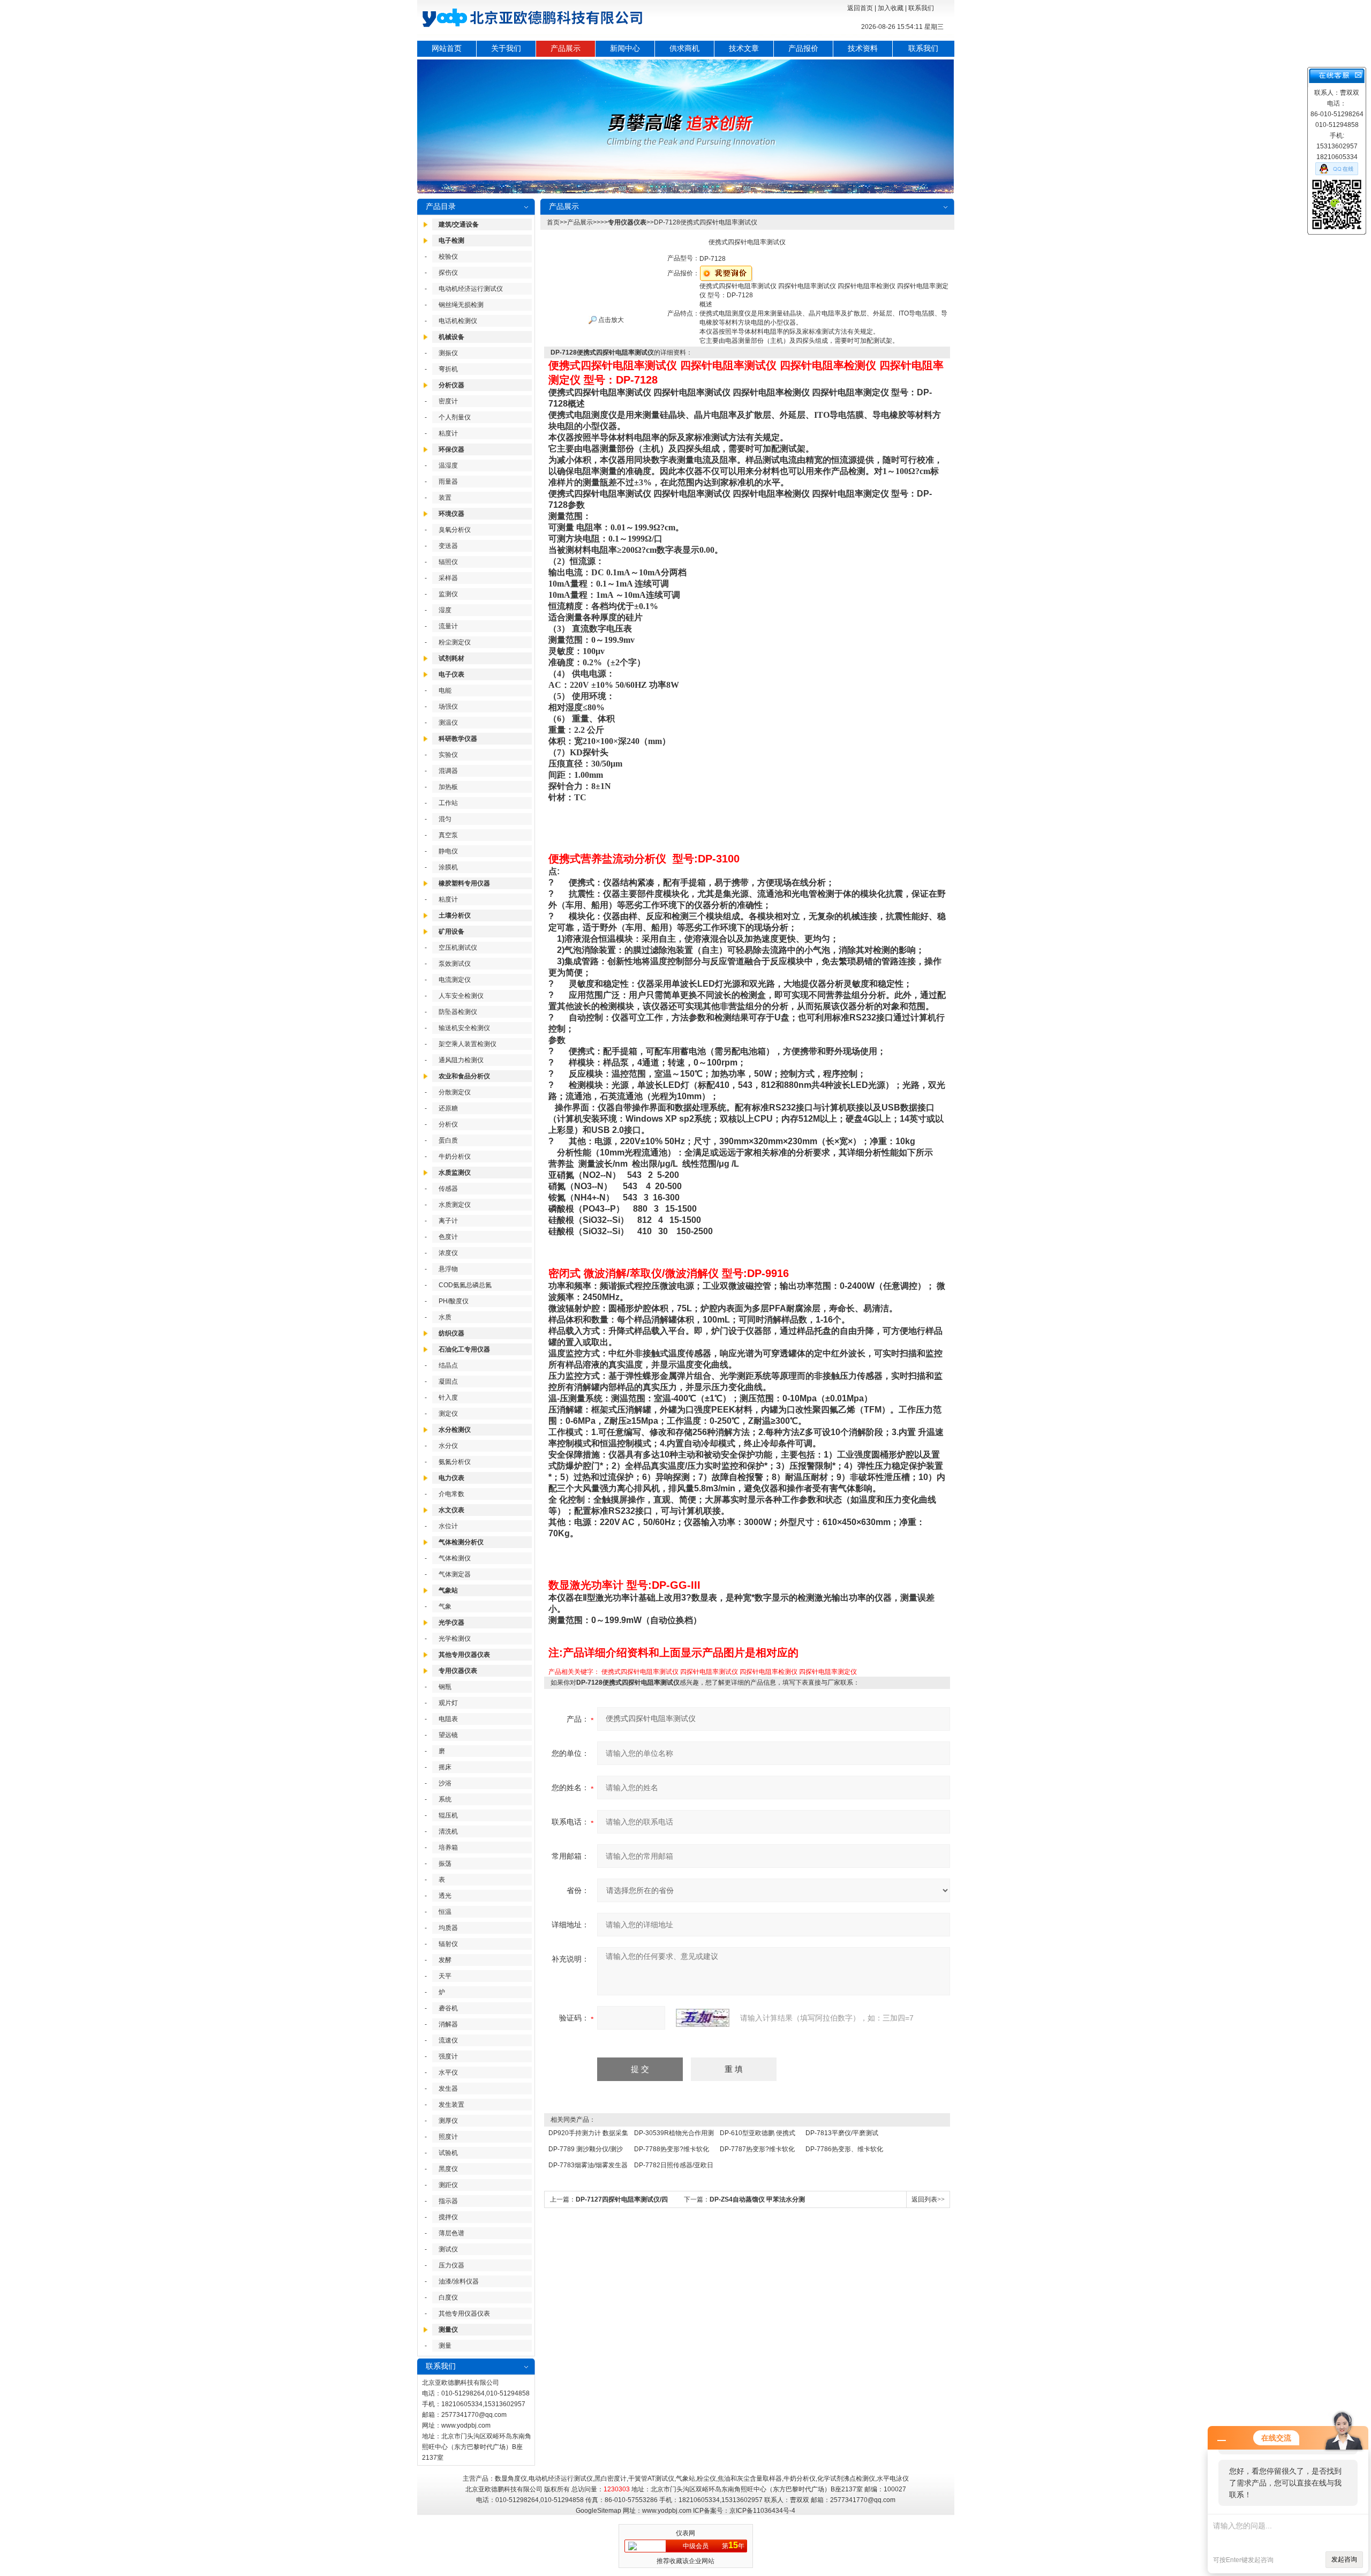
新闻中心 (625, 48)
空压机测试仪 (458, 948)
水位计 (448, 1526)
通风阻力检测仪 (461, 1060)
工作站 (448, 803)
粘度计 (448, 433)
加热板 (448, 787)
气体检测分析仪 (461, 1542)
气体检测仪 (455, 1558)
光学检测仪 (455, 1639)
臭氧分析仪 (455, 530)
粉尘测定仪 (455, 642)
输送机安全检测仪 (464, 1028)
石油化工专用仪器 (464, 1349)
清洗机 (448, 1831)
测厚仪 (448, 2121)
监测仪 (448, 594)
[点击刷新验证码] (703, 2018)
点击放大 (610, 320)
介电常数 (451, 1494)
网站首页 (447, 48)
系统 (445, 1799)
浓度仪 (448, 1253)
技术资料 (863, 48)
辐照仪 (448, 562)
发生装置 (451, 2105)
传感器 (448, 1189)
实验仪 (448, 755)
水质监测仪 (455, 1173)
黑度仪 (448, 2169)
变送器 (448, 546)
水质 (445, 1317)
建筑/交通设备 (459, 224)
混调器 (448, 771)
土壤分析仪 (455, 915)
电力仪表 (451, 1478)
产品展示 (566, 48)
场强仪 (448, 707)
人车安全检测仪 (461, 996)
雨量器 (448, 482)
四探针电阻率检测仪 (769, 1672)
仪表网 (685, 2533)
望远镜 (448, 1735)
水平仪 (448, 2072)
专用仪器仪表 (458, 1671)
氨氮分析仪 (455, 1462)
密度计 (448, 401)
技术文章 (744, 48)
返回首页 (860, 8)
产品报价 (803, 48)
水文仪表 (451, 1510)
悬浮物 (448, 1269)
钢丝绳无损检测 (461, 305)
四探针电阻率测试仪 (709, 1672)
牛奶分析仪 (455, 1156)
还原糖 (448, 1108)
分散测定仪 (455, 1092)
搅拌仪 (448, 2217)
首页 (553, 222)
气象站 (448, 1590)
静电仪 (448, 851)
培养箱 (448, 1847)
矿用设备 (451, 932)
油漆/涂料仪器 (459, 2281)
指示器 (448, 2201)
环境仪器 (451, 514)
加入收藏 (891, 8)
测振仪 (448, 353)
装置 (445, 498)
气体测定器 (455, 1574)
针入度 (448, 1398)
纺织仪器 (451, 1333)
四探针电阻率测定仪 (828, 1672)
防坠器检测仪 (458, 1012)
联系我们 (921, 8)
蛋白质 (448, 1140)
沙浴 (445, 1783)
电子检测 (451, 241)
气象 (445, 1606)
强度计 (448, 2056)
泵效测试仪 (455, 964)
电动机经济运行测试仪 (471, 289)
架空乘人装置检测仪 (468, 1044)
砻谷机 (448, 2008)
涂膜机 (448, 867)
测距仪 (448, 2185)
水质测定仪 (455, 1205)
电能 (445, 690)
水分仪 (448, 1446)
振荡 (445, 1864)
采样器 (448, 578)
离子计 (448, 1221)
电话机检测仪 (458, 321)
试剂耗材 (451, 658)
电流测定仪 (455, 980)
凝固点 (448, 1381)
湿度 (445, 610)
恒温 (445, 1912)
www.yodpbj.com (466, 2425)
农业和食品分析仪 (464, 1076)
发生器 (448, 2089)
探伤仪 (448, 273)
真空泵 (448, 835)
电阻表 (448, 1719)
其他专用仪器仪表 (464, 1655)
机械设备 (451, 337)
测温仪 (448, 723)
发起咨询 (1344, 2559)
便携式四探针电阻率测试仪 (640, 1672)
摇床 (445, 1767)
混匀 (445, 819)
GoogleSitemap (598, 2511)
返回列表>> (928, 2199)
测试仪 (448, 2249)
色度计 (448, 1237)
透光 (445, 1896)
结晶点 (448, 1365)
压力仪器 (451, 2265)
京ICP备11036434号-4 (762, 2511)
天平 (445, 1976)
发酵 (445, 1960)
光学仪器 (451, 1623)
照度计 (448, 2137)
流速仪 (448, 2040)
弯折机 (448, 369)
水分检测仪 (455, 1430)
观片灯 (448, 1703)
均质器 (448, 1928)
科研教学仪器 (458, 739)
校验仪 (448, 257)
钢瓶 (445, 1687)
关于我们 (506, 48)
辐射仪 (448, 1944)
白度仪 (448, 2297)
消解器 (448, 2024)
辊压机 (448, 1815)
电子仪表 (451, 674)
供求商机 (684, 48)
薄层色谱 (451, 2233)
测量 (445, 2346)
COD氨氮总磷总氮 (465, 1285)
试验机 (448, 2153)
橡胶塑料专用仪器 (464, 883)
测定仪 (448, 1414)
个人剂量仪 (455, 417)
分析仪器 (451, 385)
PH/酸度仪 (454, 1301)
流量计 (448, 626)
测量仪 (448, 2330)
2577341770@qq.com (474, 2415)
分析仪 (448, 1124)
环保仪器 (451, 449)
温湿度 (448, 465)
